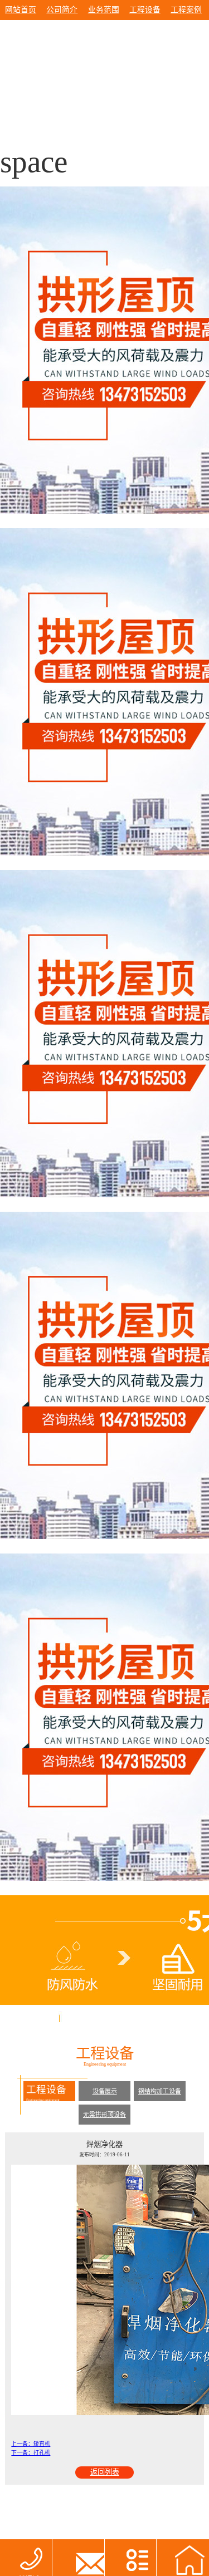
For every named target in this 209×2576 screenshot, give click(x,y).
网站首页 (21, 10)
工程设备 (145, 10)
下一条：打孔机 (31, 2453)
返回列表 (105, 2472)
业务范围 (104, 10)
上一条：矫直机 (31, 2444)
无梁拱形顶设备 (104, 2115)
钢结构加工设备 (160, 2091)
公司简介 (62, 10)
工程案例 (186, 10)
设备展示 (105, 2091)
